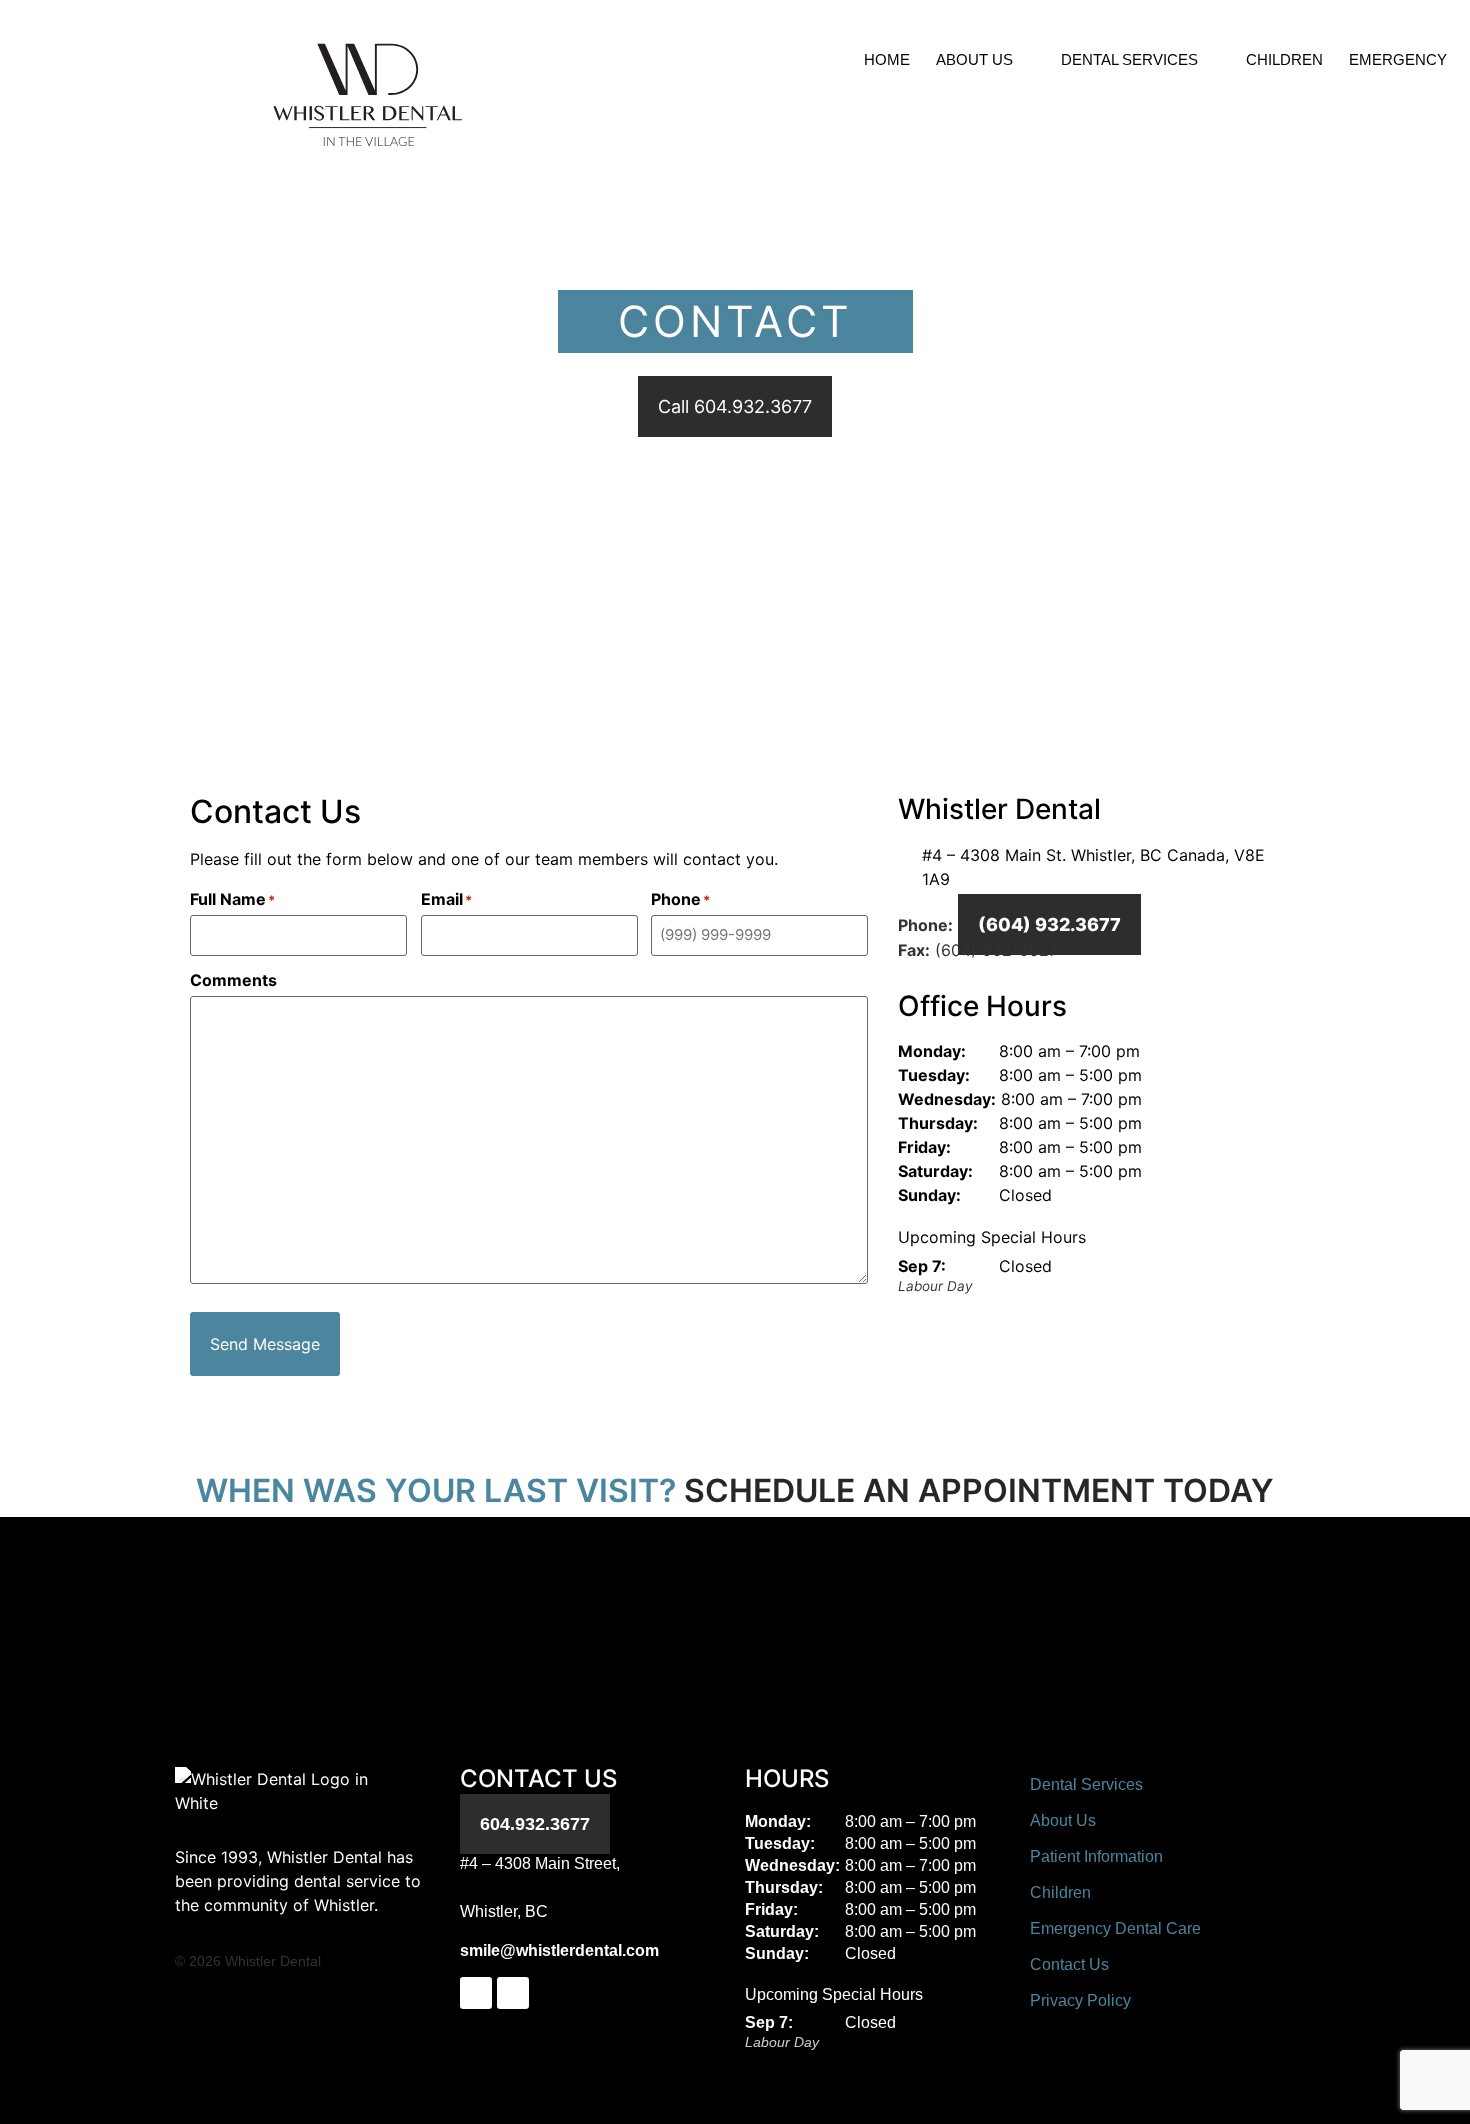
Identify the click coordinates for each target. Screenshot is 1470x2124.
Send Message (265, 1344)
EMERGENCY (1398, 59)
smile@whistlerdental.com (559, 1950)
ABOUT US (974, 59)
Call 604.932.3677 (735, 406)
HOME (887, 59)
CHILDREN (1284, 59)
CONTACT (1389, 105)
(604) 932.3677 (1049, 924)
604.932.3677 (535, 1824)
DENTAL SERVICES (1129, 59)
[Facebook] (476, 1993)
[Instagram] (513, 1993)
